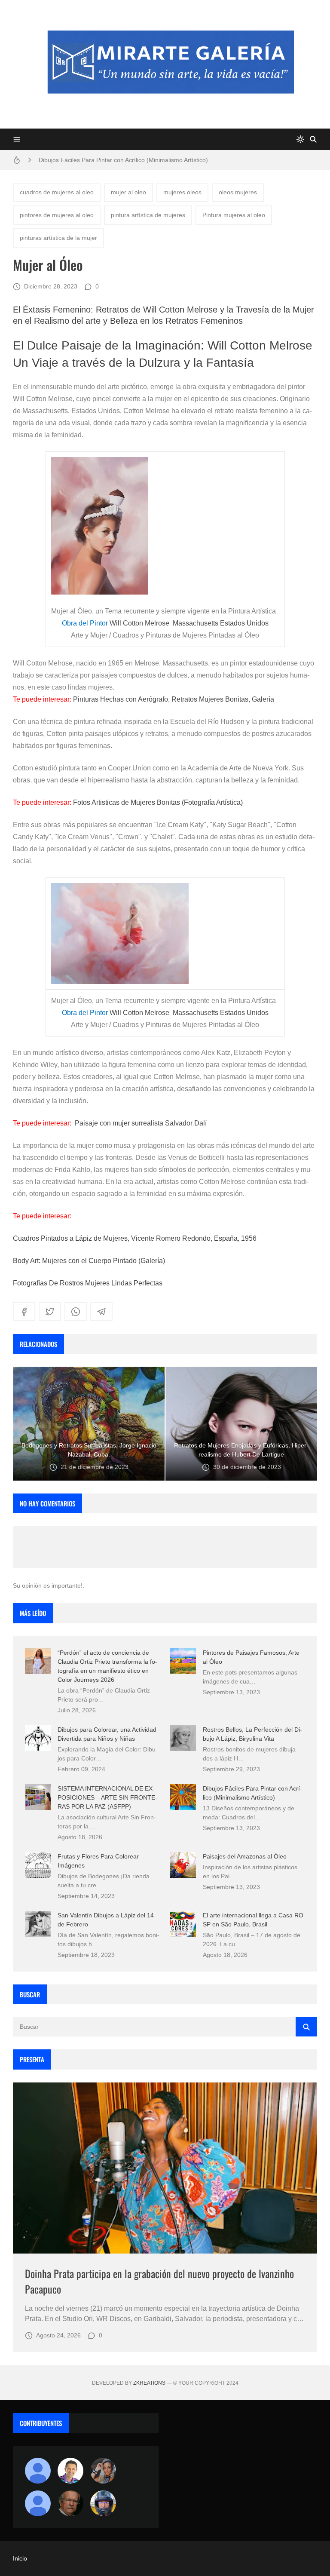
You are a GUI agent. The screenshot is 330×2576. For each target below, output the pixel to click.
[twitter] (50, 1312)
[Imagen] (165, 2168)
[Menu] (17, 139)
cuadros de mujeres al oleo (57, 192)
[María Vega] (38, 2503)
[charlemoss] (70, 2503)
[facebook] (24, 1312)
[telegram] (101, 1312)
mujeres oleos (182, 192)
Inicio (20, 2558)
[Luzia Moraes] (103, 2471)
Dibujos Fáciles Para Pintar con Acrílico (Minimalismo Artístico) (123, 160)
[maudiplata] (103, 2503)
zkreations (149, 2383)
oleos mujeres (238, 192)
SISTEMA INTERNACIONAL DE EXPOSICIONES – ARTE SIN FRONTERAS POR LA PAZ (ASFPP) (107, 1797)
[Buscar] (313, 139)
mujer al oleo (128, 192)
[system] (300, 139)
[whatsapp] (76, 1312)
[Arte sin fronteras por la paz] (70, 2471)
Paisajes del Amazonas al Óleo (245, 1856)
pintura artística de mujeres (148, 215)
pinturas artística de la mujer (58, 238)
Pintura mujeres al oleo (234, 215)
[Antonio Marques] (38, 2471)
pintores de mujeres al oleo (57, 215)
